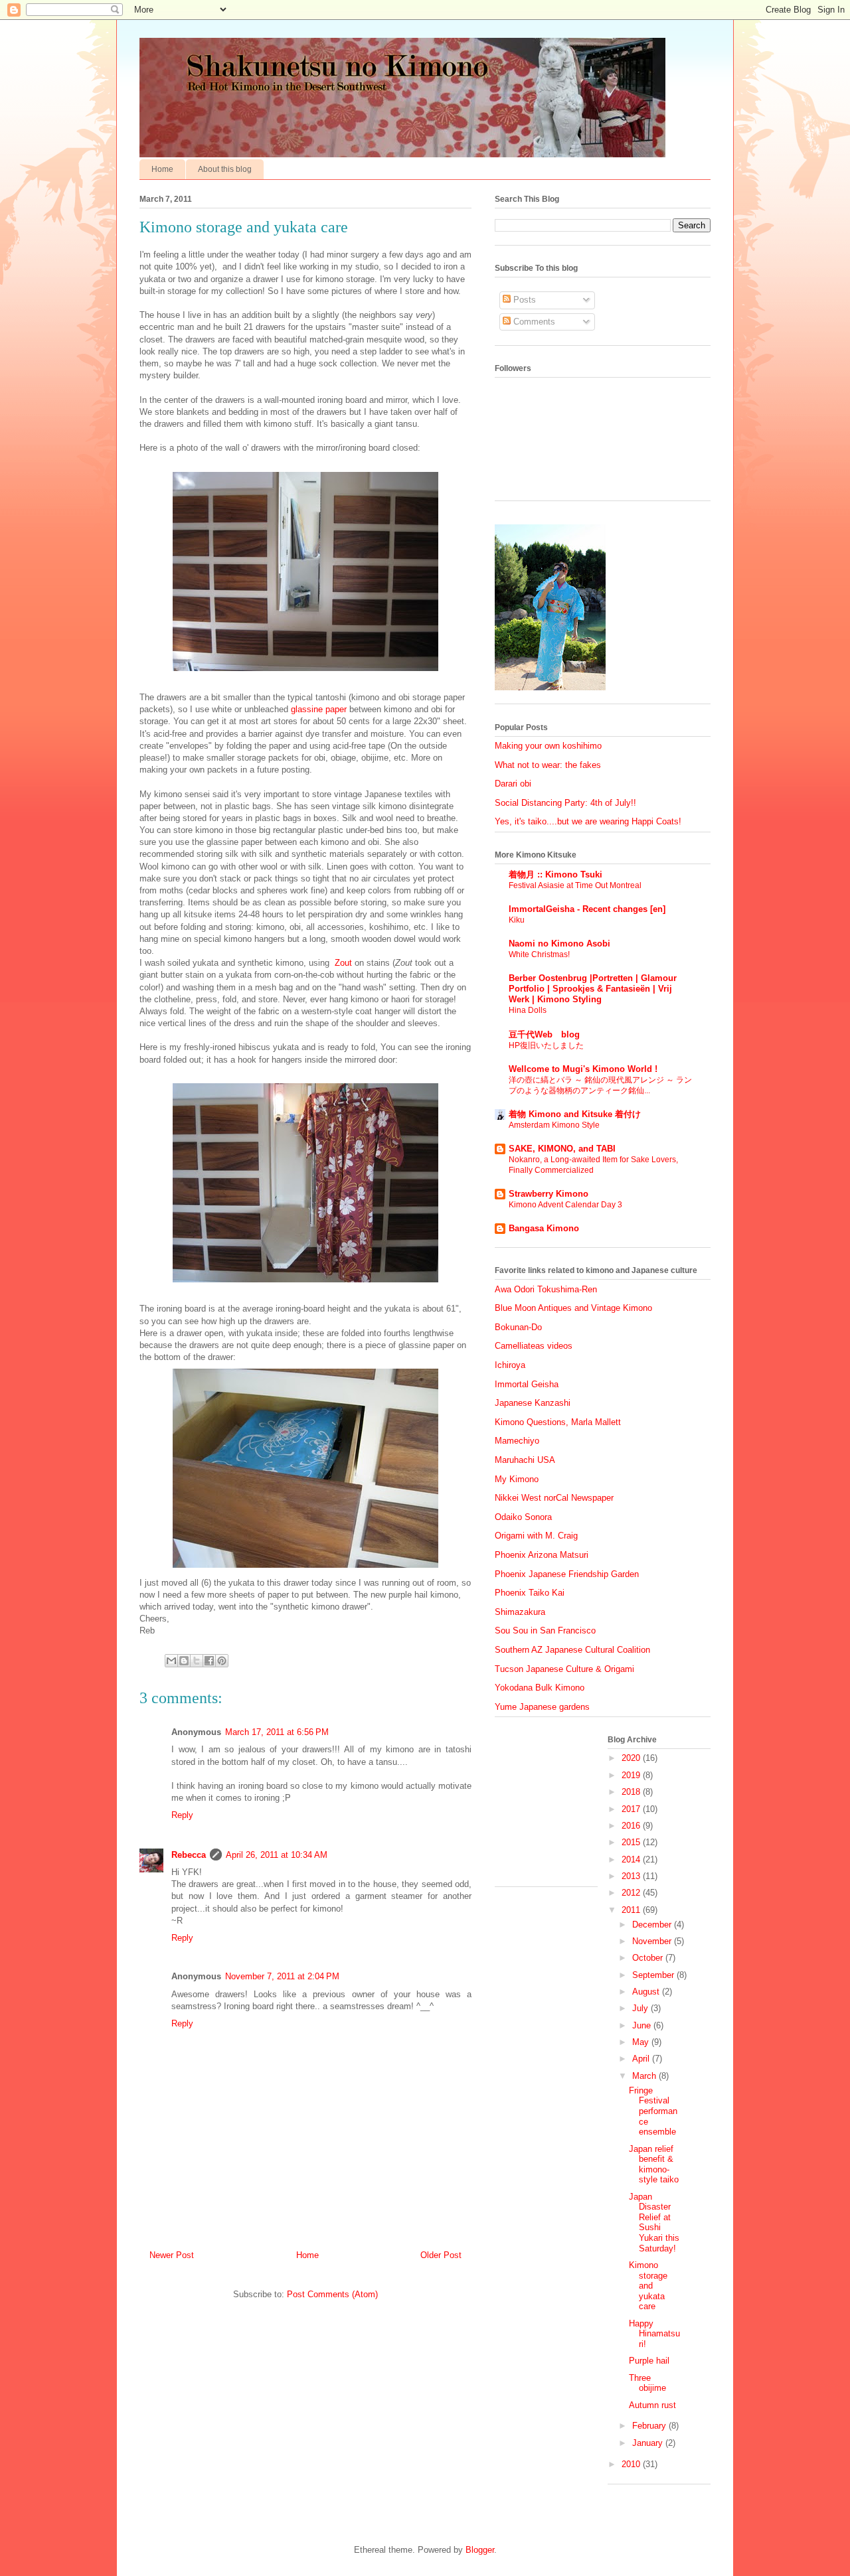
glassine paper (319, 709)
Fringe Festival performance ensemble (653, 2111)
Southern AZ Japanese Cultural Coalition (572, 1650)
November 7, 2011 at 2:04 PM (282, 1976)
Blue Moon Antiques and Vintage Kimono (573, 1308)
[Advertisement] (561, 1807)
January (649, 2443)
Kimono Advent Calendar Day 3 (565, 1205)
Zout (343, 963)
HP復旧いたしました (546, 1045)
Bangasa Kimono (544, 1228)
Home (162, 169)
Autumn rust (652, 2405)
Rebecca (189, 1855)
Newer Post (172, 2255)
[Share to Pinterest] (222, 1661)
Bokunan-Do (518, 1327)
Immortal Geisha (527, 1384)
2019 (632, 1775)
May (642, 2042)
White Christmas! (539, 954)
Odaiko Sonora (523, 1517)
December (653, 1925)
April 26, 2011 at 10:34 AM (277, 1855)
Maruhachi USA (525, 1460)
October (649, 1958)
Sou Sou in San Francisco (545, 1630)
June (643, 2025)
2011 (632, 1910)
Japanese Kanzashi (533, 1403)
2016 (632, 1826)
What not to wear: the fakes (548, 765)
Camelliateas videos (534, 1346)
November (653, 1941)
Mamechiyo (517, 1441)
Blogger (480, 2550)
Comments (533, 322)
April (642, 2059)
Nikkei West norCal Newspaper (554, 1498)
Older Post (441, 2255)
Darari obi (513, 784)
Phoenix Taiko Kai (530, 1593)
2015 (632, 1842)
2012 (632, 1893)
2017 (632, 1809)
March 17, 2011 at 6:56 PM (277, 1732)
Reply (182, 1815)
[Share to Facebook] (209, 1661)
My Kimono (517, 1479)
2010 (632, 2464)
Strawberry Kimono (549, 1194)
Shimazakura (520, 1612)
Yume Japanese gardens (542, 1707)
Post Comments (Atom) (332, 2294)
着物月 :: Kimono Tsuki (555, 874)
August (647, 1992)
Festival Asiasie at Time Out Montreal (575, 885)
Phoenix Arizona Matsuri (542, 1555)
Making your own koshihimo (548, 746)
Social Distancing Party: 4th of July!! (565, 803)
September (654, 1975)
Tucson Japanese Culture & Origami (564, 1669)
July (641, 2008)
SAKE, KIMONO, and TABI (562, 1149)
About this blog (225, 169)
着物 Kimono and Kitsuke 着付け (575, 1114)
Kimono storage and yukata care (648, 2286)
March (645, 2076)
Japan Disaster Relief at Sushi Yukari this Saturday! (654, 2223)
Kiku (517, 920)
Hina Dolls (528, 1010)
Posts (523, 300)
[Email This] (171, 1661)
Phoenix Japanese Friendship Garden (567, 1574)
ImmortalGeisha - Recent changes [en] (587, 909)
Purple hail (649, 2361)
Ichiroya (510, 1365)
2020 (632, 1758)
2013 (632, 1876)
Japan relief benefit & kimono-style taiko (654, 2164)
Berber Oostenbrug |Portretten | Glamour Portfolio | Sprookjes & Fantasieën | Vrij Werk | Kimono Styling (593, 989)
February (650, 2426)
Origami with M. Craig (536, 1536)
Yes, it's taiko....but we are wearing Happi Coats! (588, 821)
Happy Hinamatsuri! (654, 2334)
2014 (632, 1859)
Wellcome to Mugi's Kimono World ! (583, 1069)
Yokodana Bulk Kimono (540, 1688)
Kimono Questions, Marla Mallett (558, 1422)
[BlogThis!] (184, 1661)
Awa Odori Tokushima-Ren (546, 1289)
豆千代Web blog (544, 1034)
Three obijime (647, 2383)
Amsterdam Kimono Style (554, 1125)
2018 (632, 1792)
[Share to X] (197, 1661)
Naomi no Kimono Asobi (559, 944)
